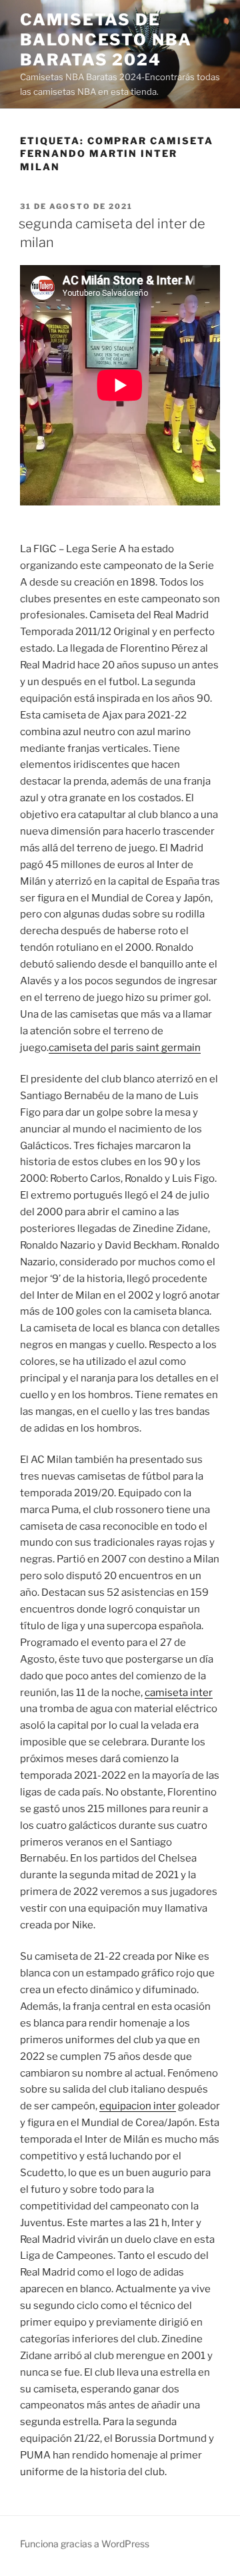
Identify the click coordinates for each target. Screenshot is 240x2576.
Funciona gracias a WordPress (85, 2544)
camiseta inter (179, 1693)
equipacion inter (138, 2106)
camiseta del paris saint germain (125, 1048)
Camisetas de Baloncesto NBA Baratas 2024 (106, 40)
